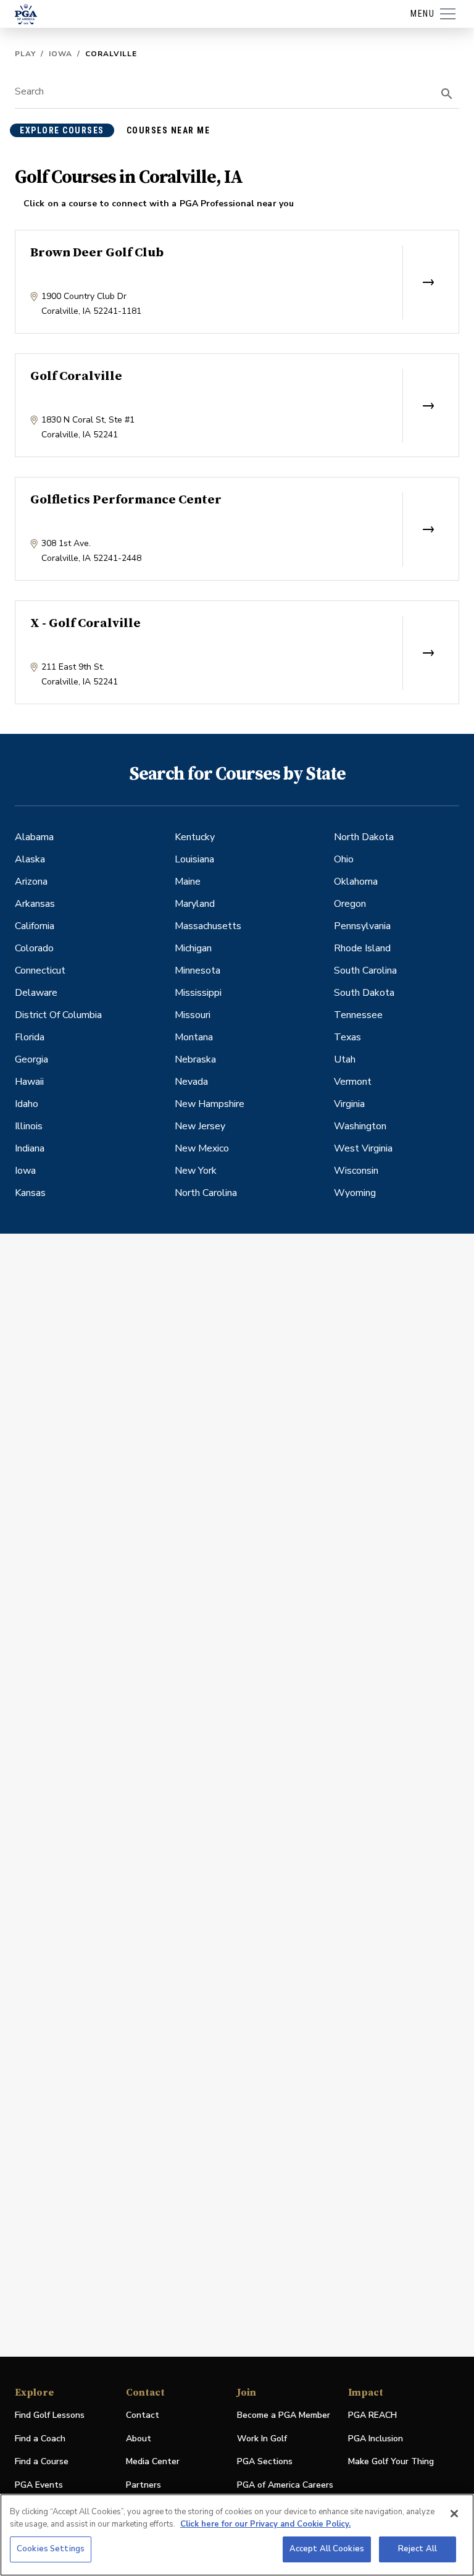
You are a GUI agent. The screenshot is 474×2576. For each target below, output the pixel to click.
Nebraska (195, 1059)
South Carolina (365, 970)
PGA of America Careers (285, 2486)
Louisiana (194, 859)
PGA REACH (372, 2416)
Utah (345, 1059)
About (139, 2439)
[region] (237, 2535)
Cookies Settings (51, 2549)
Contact (143, 2415)
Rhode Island (362, 948)
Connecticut (40, 970)
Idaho (27, 1104)
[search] (447, 94)
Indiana (30, 1148)
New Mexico (202, 1148)
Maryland (195, 904)
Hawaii (29, 1082)
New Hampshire (210, 1104)
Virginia (349, 1104)
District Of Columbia (58, 1015)
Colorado (34, 948)
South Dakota (364, 993)
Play (25, 54)
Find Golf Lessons (50, 2415)
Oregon (350, 904)
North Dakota (364, 837)
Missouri (193, 1015)
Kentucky (195, 837)
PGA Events (39, 2485)
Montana (194, 1037)
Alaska (30, 859)
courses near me (168, 130)
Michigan (193, 948)
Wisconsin (356, 1171)
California (35, 926)
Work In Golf (262, 2439)
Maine (188, 882)
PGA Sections (265, 2461)
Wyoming (355, 1193)
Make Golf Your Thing (391, 2462)
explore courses (62, 130)
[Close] (454, 2514)
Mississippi (198, 993)
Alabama (34, 837)
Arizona (31, 882)
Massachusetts (208, 926)
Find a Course (42, 2461)
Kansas (30, 1193)
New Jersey (200, 1126)
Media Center (153, 2462)
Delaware (36, 993)
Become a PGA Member (284, 2415)
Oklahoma (356, 882)
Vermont (353, 1082)
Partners (143, 2485)
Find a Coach (40, 2439)
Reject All (418, 2549)
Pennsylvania (362, 926)
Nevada (191, 1082)
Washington (360, 1126)
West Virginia (363, 1148)
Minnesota (197, 970)
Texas (347, 1037)
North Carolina (206, 1193)
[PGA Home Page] (26, 14)
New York (196, 1171)
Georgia (31, 1059)
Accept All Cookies (327, 2549)
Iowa (60, 54)
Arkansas (35, 904)
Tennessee (358, 1015)
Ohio (344, 859)
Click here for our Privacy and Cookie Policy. (265, 2524)
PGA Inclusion (376, 2439)
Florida (30, 1037)
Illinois (29, 1126)
